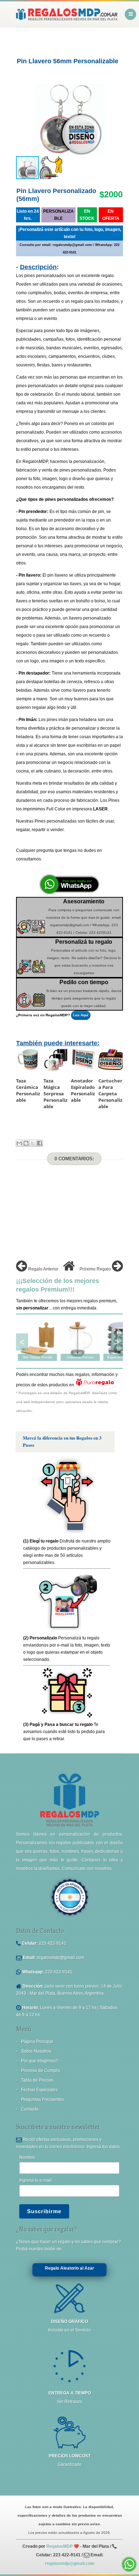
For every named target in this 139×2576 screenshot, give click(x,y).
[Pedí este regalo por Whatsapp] (69, 893)
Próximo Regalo (96, 1269)
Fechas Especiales (39, 2090)
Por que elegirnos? (40, 2061)
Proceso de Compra (40, 2071)
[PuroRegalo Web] (95, 1385)
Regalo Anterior (43, 1269)
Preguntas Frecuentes (42, 2099)
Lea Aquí (81, 1015)
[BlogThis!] (26, 1143)
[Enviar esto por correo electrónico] (19, 1143)
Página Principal (37, 2042)
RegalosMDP (60, 2546)
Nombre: (28, 2157)
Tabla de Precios (37, 2080)
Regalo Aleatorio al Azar (69, 2268)
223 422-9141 (53, 1943)
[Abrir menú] (130, 14)
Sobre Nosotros (36, 2051)
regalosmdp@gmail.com (60, 1958)
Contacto (30, 2109)
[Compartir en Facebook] (40, 1143)
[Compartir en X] (33, 1143)
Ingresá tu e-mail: (36, 2180)
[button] (117, 120)
